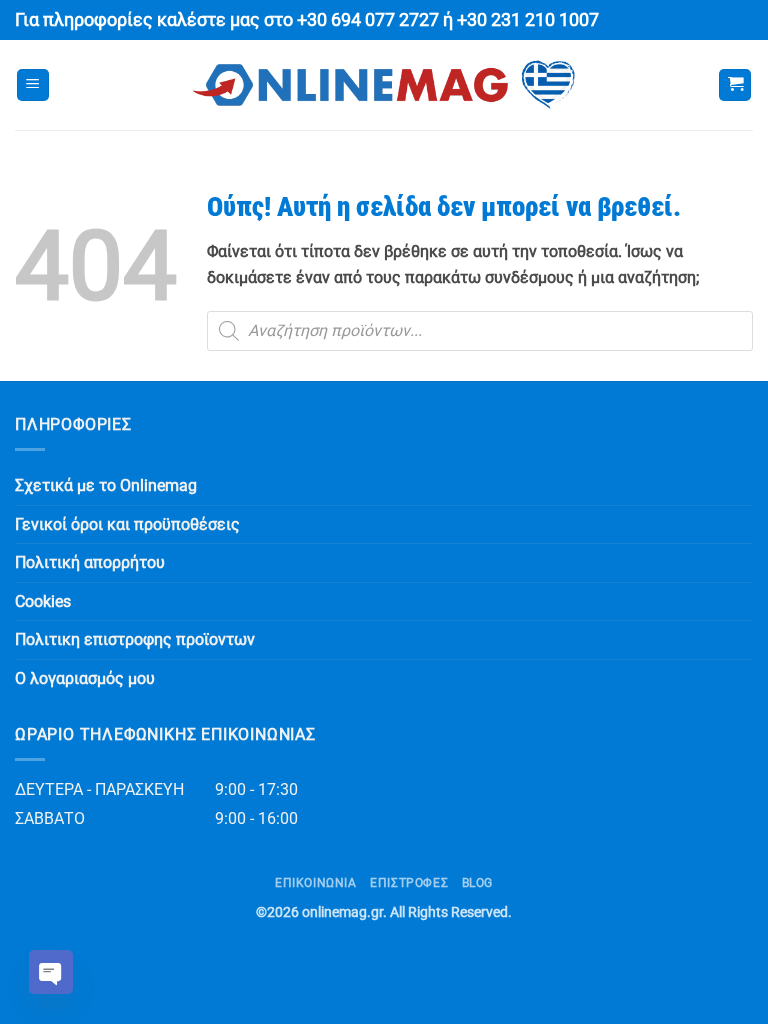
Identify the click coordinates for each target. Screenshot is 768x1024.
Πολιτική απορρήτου (90, 562)
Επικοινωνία (316, 883)
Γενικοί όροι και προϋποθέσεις (127, 524)
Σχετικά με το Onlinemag (106, 485)
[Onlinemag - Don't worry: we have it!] (384, 85)
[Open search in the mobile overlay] (480, 331)
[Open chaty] (51, 972)
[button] (33, 85)
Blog (477, 883)
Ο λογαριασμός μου (85, 678)
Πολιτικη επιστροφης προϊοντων (135, 639)
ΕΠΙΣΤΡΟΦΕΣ (409, 883)
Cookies (43, 601)
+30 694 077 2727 (368, 20)
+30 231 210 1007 (528, 20)
